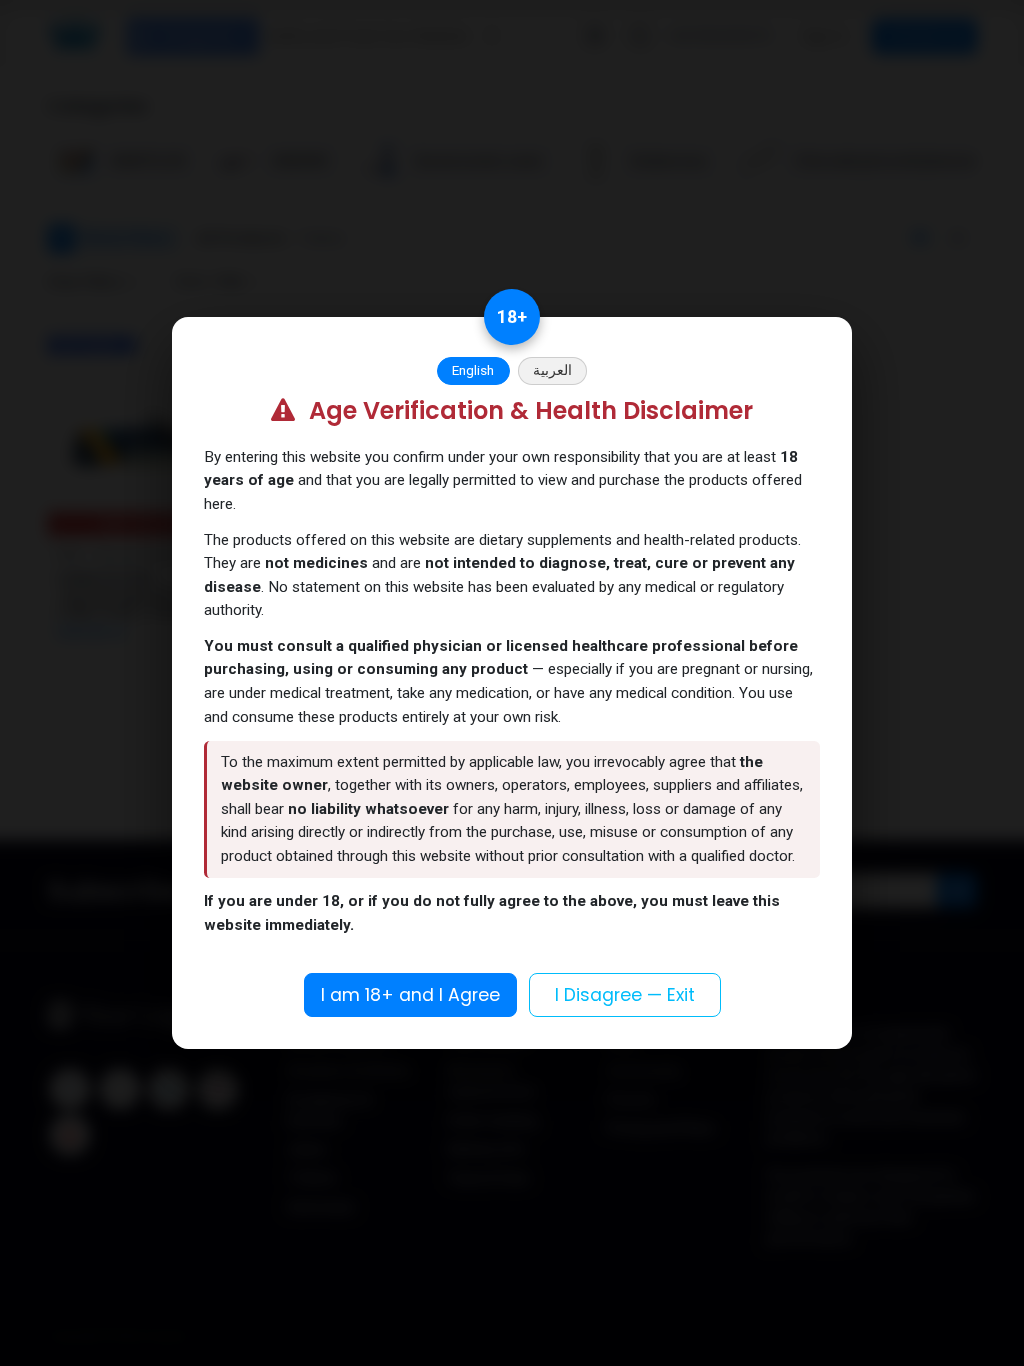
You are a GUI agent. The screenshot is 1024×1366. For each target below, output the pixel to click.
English (473, 370)
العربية (552, 370)
